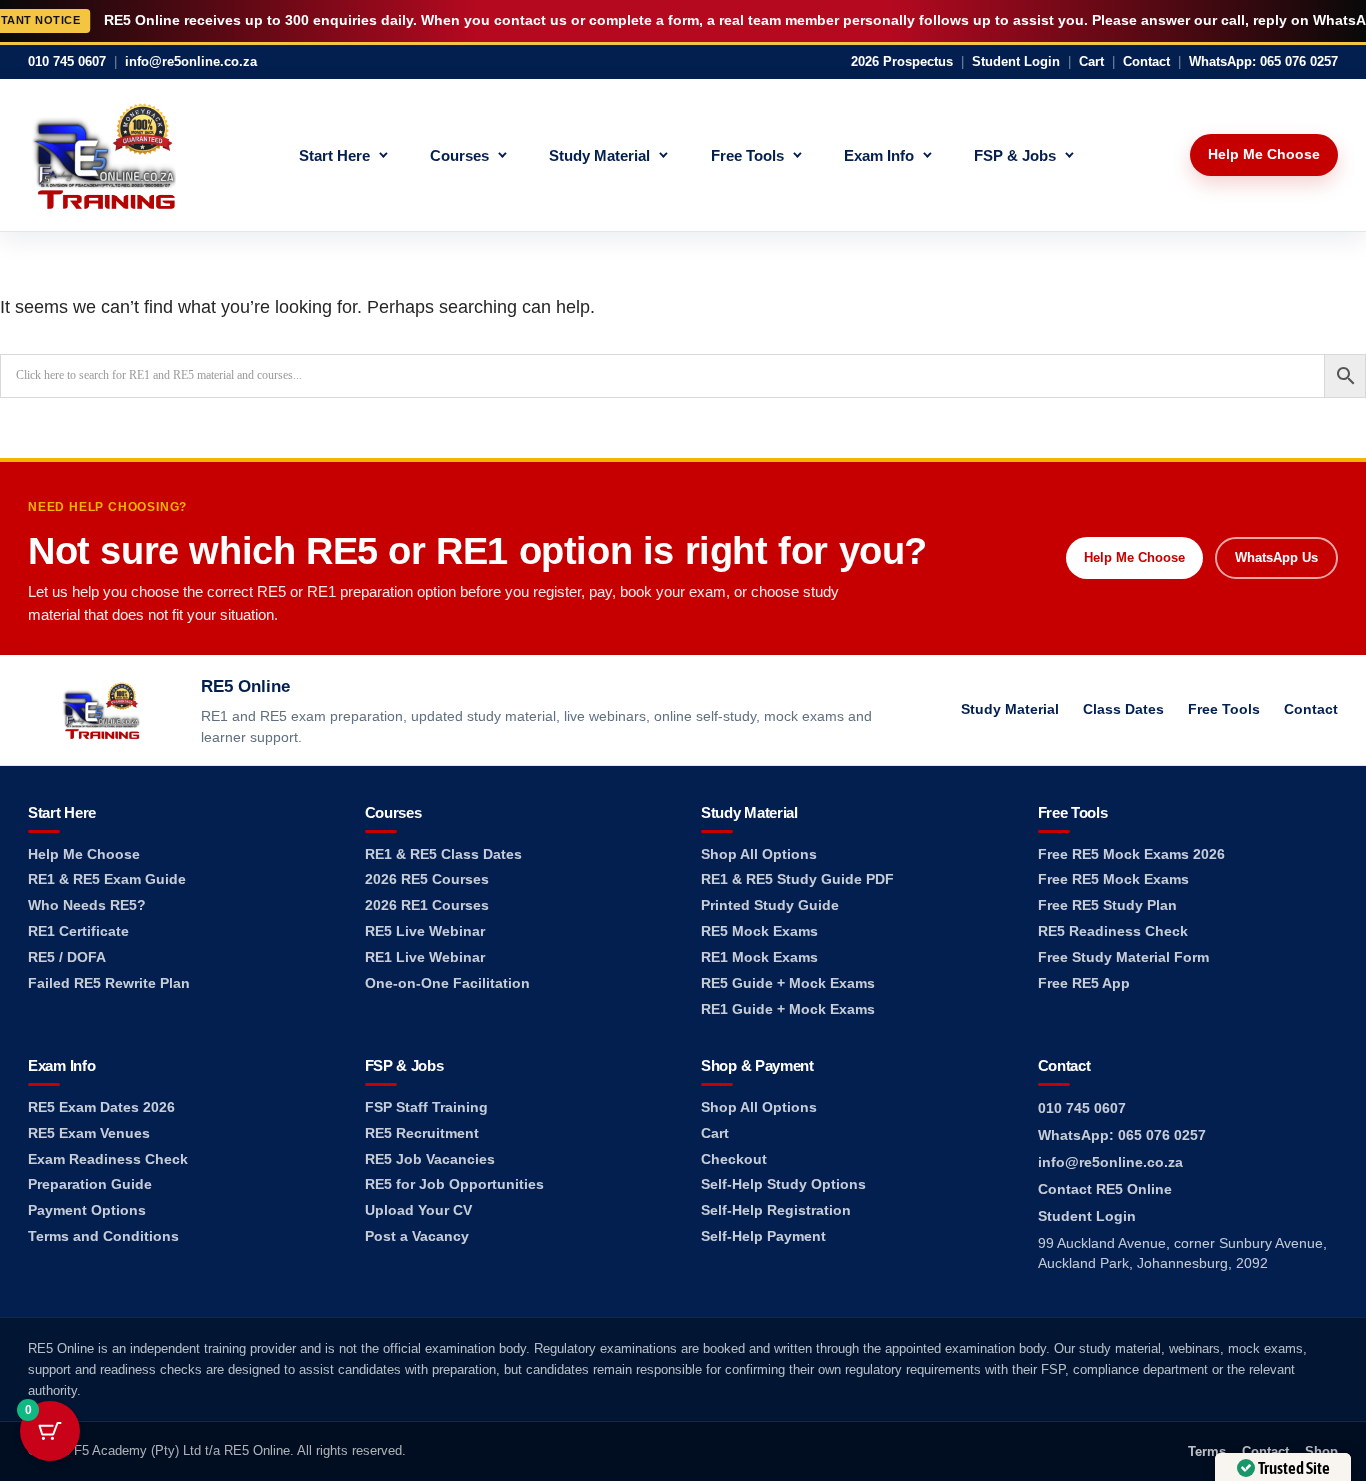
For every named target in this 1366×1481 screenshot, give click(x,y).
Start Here (334, 155)
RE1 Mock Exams (759, 957)
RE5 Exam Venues (89, 1133)
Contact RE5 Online (1105, 1189)
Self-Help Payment (763, 1236)
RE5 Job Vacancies (430, 1159)
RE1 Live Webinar (425, 957)
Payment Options (87, 1210)
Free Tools (747, 155)
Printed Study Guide (770, 905)
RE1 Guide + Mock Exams (788, 1009)
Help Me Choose (1264, 154)
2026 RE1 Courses (427, 905)
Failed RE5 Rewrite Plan (109, 983)
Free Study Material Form (1123, 957)
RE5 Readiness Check (1113, 931)
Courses (459, 155)
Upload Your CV (418, 1210)
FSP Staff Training (426, 1107)
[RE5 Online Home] (104, 155)
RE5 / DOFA (67, 957)
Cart (1091, 61)
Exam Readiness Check (108, 1159)
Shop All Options (759, 854)
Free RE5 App (1084, 983)
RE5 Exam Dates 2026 (101, 1107)
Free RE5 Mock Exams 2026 (1131, 854)
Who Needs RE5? (87, 905)
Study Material (599, 155)
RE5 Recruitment (422, 1133)
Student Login (1016, 61)
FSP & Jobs (1015, 155)
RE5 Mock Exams (759, 931)
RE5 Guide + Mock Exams (788, 983)
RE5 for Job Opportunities (454, 1184)
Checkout (734, 1159)
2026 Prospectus (902, 61)
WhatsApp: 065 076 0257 (1263, 61)
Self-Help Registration (776, 1210)
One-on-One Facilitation (447, 983)
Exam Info (879, 155)
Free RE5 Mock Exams (1113, 879)
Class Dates (1123, 709)
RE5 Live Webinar (425, 931)
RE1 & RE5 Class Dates (443, 854)
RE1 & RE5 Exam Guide (107, 879)
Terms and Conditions (103, 1236)
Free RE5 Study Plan (1107, 905)
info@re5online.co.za (191, 61)
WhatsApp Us (1276, 557)
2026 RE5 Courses (427, 879)
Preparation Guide (90, 1184)
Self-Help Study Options (783, 1184)
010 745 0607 (67, 61)
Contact (1146, 61)
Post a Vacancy (417, 1236)
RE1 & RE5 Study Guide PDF (797, 879)
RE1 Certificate (78, 931)
